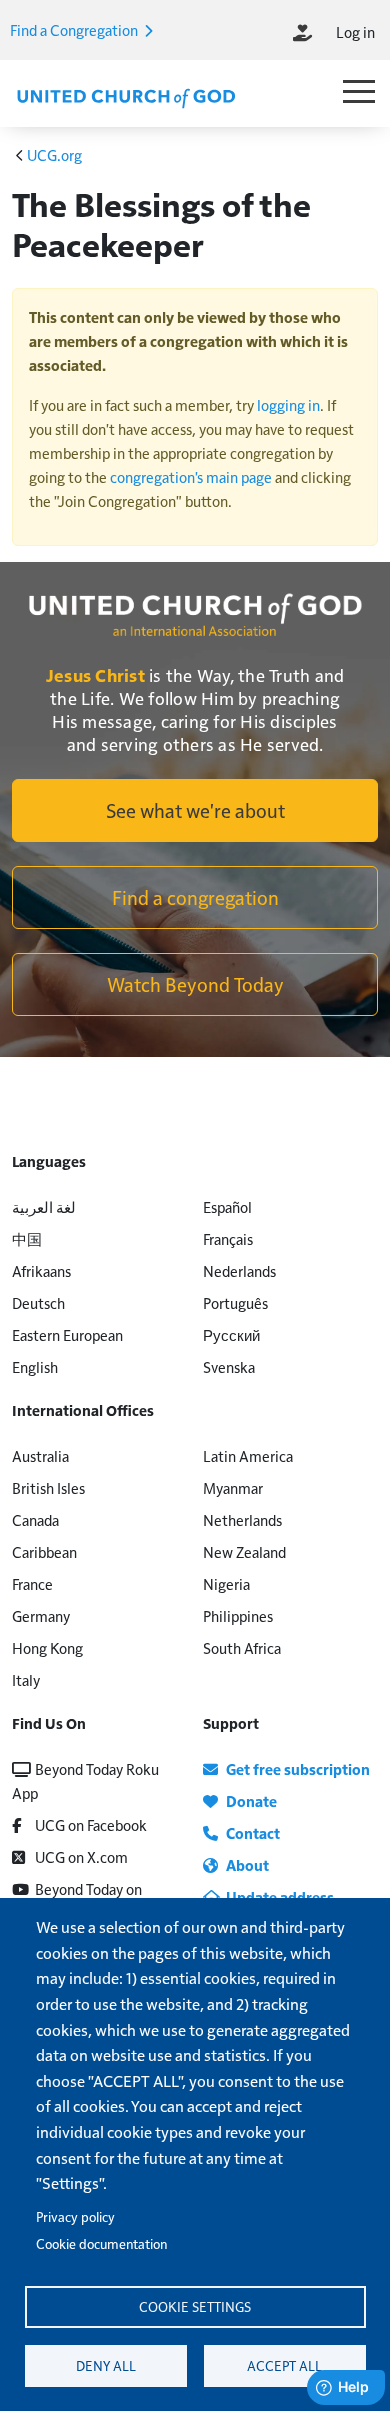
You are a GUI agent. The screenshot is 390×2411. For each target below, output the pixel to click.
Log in (355, 31)
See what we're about (195, 810)
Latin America (248, 1455)
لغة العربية (44, 1206)
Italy (26, 1679)
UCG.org (54, 154)
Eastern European (67, 1334)
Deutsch (38, 1302)
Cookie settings (195, 2306)
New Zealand (244, 1551)
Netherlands (242, 1519)
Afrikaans (41, 1270)
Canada (35, 1519)
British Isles (48, 1487)
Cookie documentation (101, 2243)
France (32, 1583)
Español (227, 1206)
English (35, 1366)
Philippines (238, 1615)
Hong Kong (47, 1647)
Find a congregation (195, 897)
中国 (27, 1238)
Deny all (106, 2365)
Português (235, 1302)
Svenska (229, 1366)
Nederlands (239, 1270)
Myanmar (233, 1487)
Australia (40, 1455)
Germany (41, 1615)
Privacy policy (75, 2216)
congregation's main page (191, 476)
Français (228, 1238)
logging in (288, 404)
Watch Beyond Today (195, 984)
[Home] (126, 96)
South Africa (242, 1647)
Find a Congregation (75, 29)
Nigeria (226, 1583)
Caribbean (44, 1551)
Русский (231, 1334)
